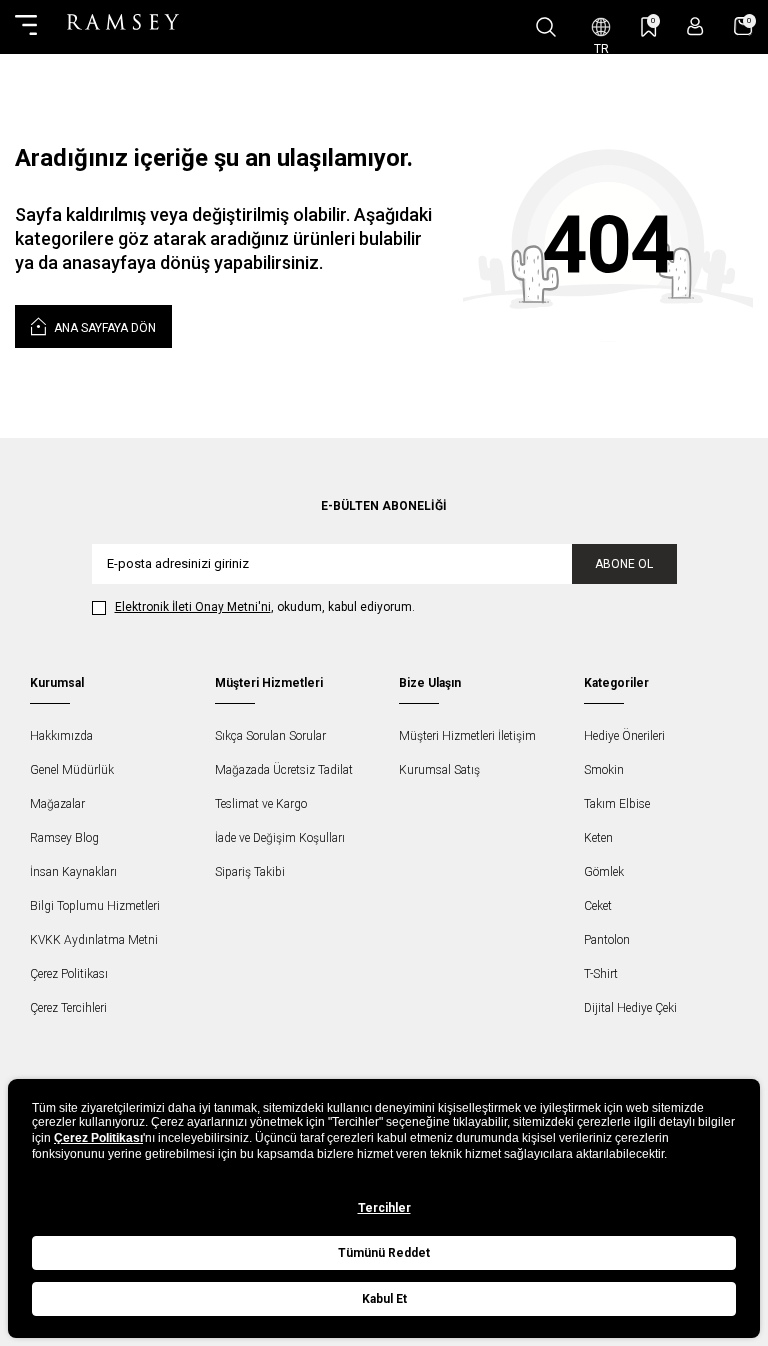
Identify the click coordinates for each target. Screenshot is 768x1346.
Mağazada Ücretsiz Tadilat (284, 770)
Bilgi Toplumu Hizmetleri (95, 906)
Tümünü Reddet (384, 1253)
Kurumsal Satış (439, 770)
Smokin (604, 770)
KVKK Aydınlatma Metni (94, 940)
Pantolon (607, 940)
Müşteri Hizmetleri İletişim (467, 736)
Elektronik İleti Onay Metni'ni (193, 607)
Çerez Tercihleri (68, 1008)
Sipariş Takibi (250, 872)
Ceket (598, 906)
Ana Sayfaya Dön (103, 328)
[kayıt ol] (695, 26)
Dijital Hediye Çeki (630, 1008)
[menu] (26, 27)
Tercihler (384, 1208)
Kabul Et (384, 1299)
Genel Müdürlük (72, 770)
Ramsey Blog (64, 838)
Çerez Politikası (69, 974)
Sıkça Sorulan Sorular (270, 736)
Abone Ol (624, 564)
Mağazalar (57, 804)
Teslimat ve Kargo (261, 804)
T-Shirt (601, 974)
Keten (598, 838)
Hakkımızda (61, 736)
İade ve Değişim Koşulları (280, 838)
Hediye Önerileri (624, 736)
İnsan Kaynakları (73, 872)
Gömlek (604, 872)
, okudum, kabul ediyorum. (265, 607)
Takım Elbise (617, 804)
